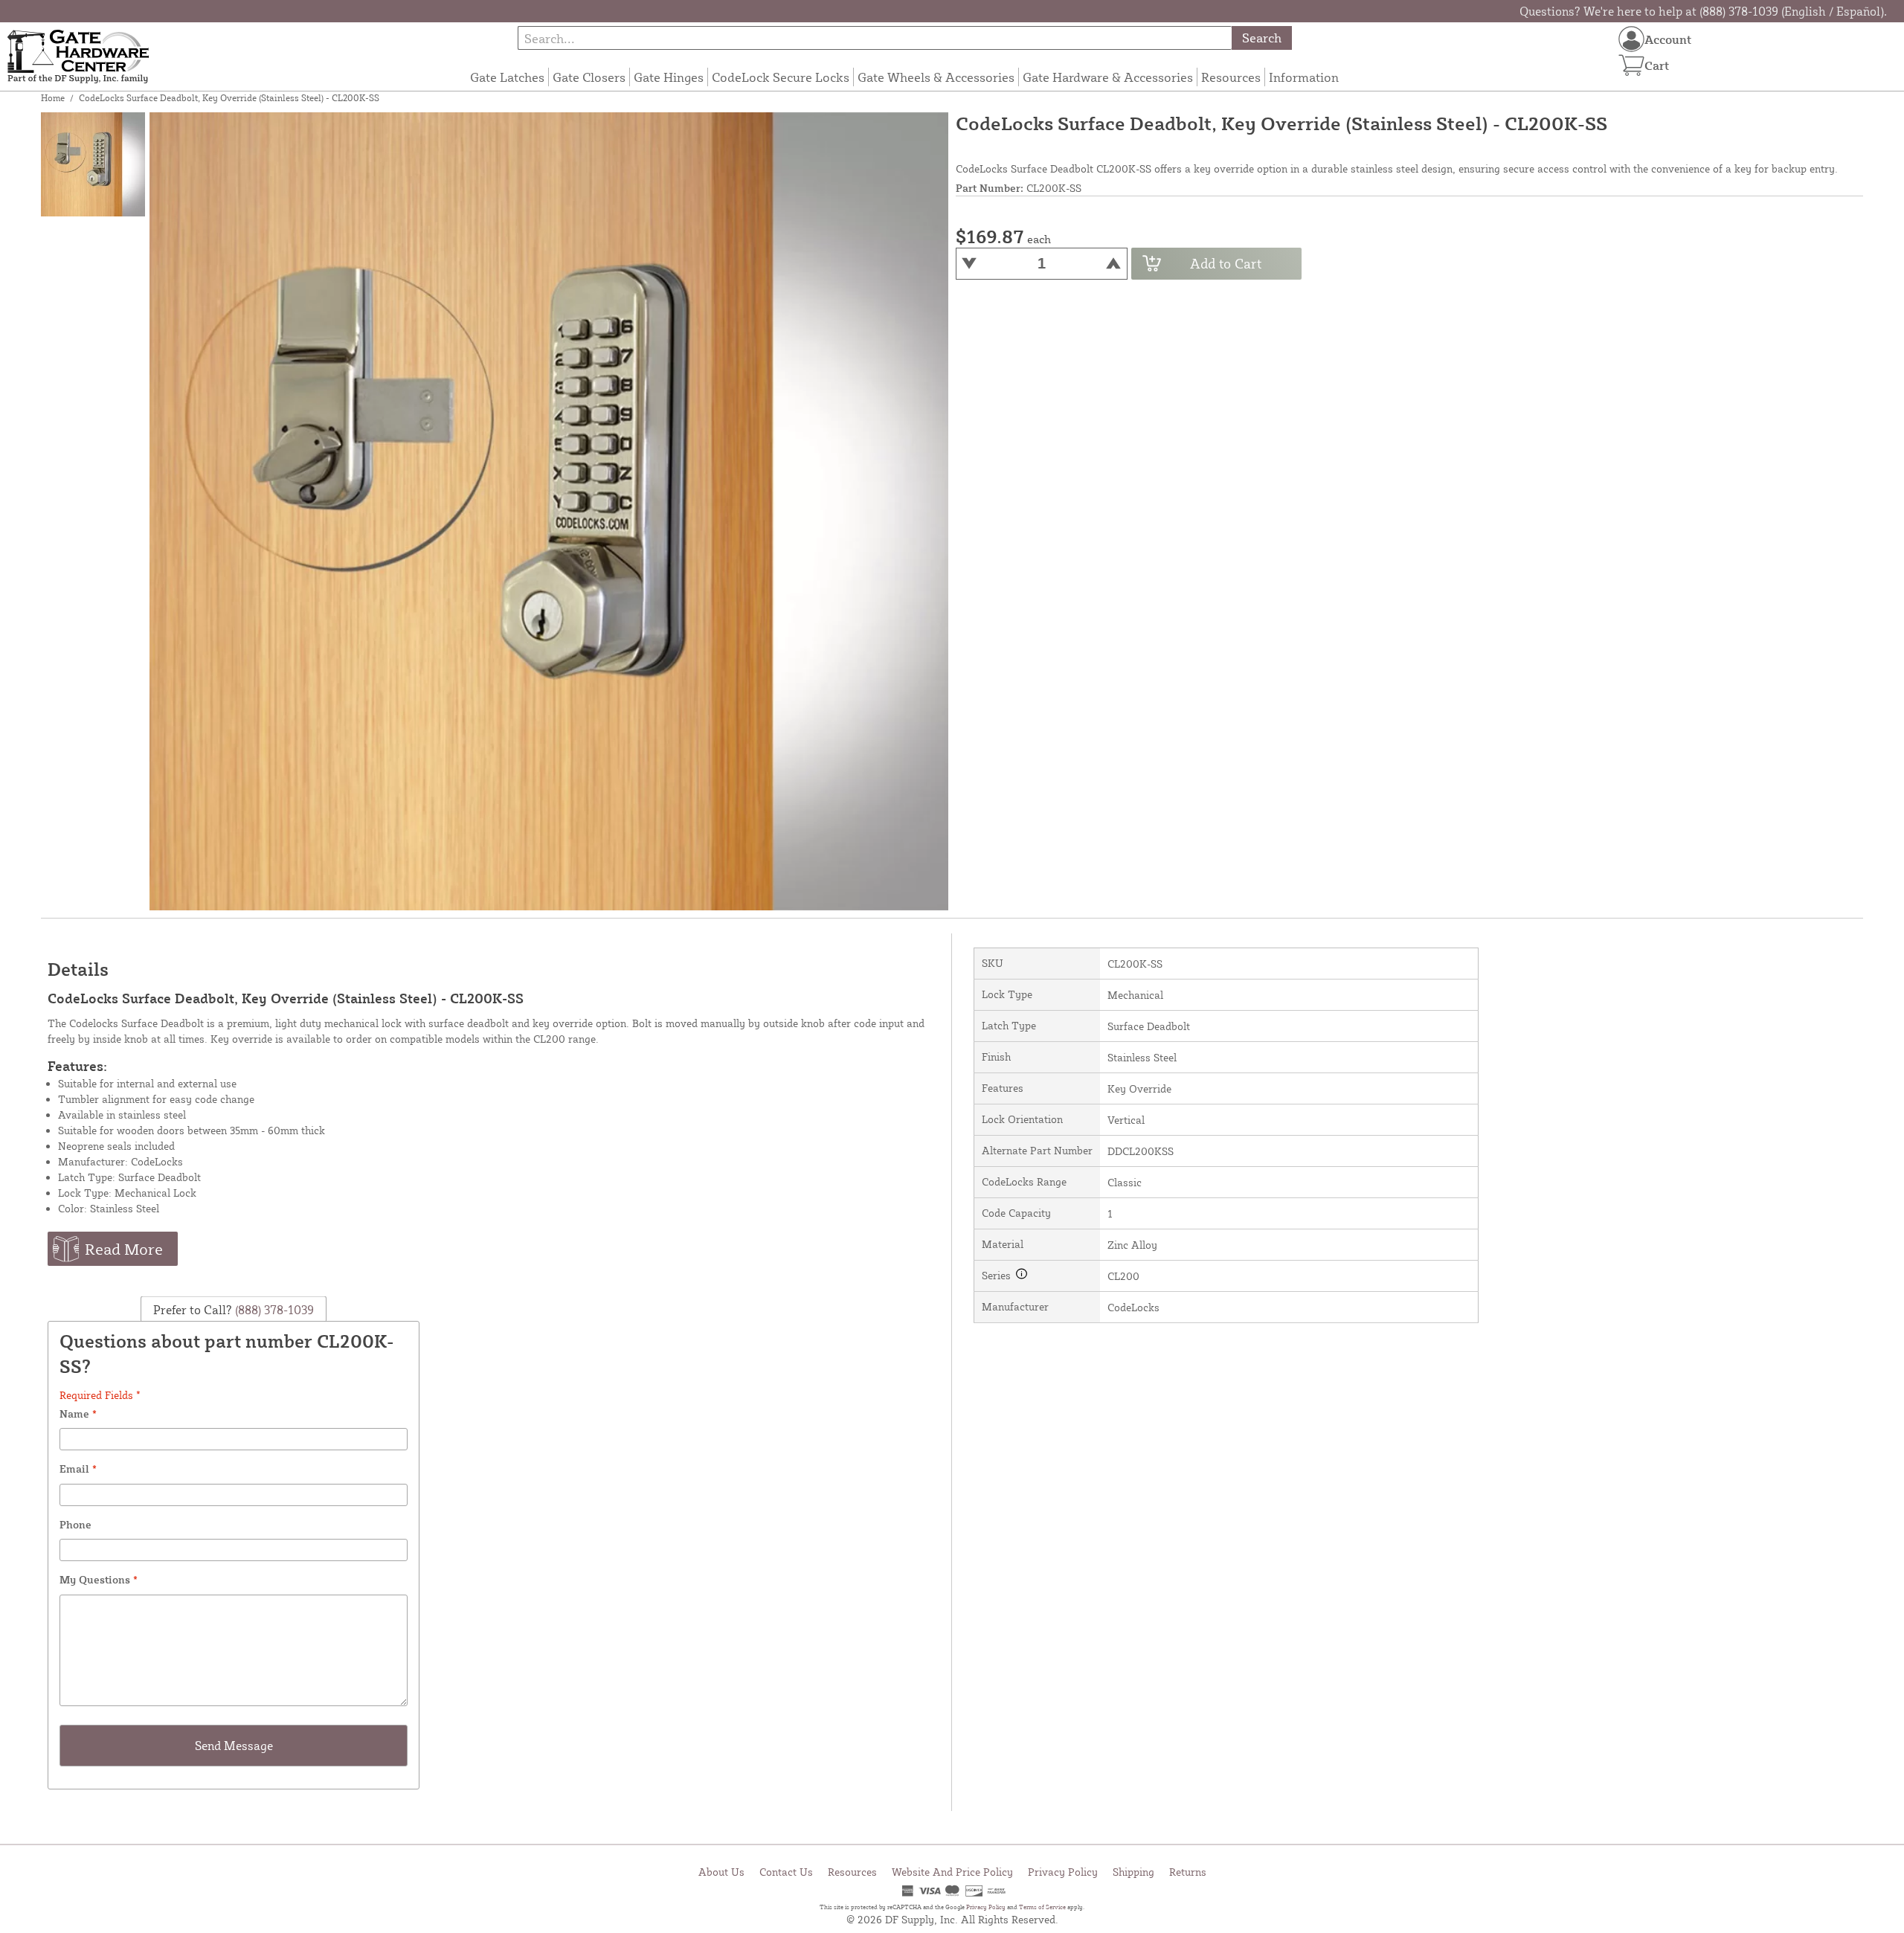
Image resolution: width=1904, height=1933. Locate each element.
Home (53, 98)
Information (1304, 77)
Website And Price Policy (952, 1872)
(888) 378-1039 (273, 1310)
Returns (1188, 1872)
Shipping (1133, 1872)
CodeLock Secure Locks (781, 77)
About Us (721, 1872)
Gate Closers (589, 77)
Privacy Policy (1063, 1872)
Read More (124, 1249)
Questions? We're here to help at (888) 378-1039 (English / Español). (1703, 11)
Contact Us (786, 1872)
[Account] (1631, 39)
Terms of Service (1042, 1907)
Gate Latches (507, 77)
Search (1262, 38)
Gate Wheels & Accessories (936, 77)
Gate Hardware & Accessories (1108, 77)
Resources (1231, 77)
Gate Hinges (669, 77)
